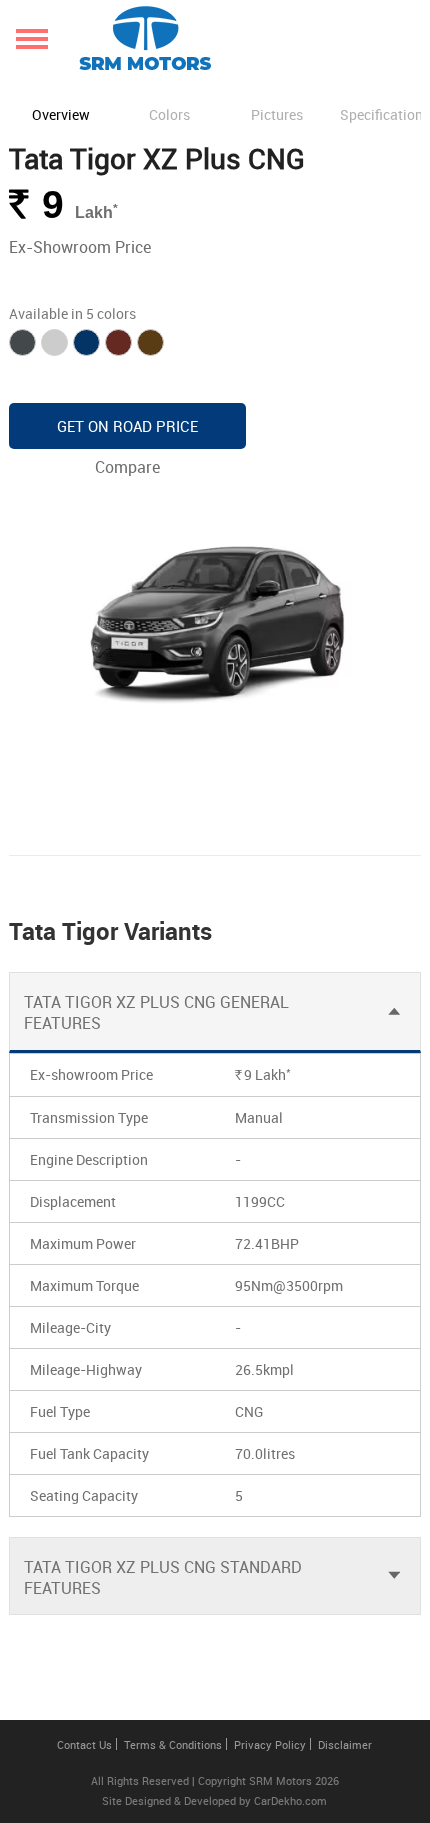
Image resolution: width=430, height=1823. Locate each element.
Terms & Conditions (173, 1744)
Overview (61, 114)
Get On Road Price (127, 426)
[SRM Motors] (145, 38)
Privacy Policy (270, 1744)
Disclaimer (345, 1744)
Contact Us (84, 1744)
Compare (127, 467)
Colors (169, 114)
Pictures (277, 114)
